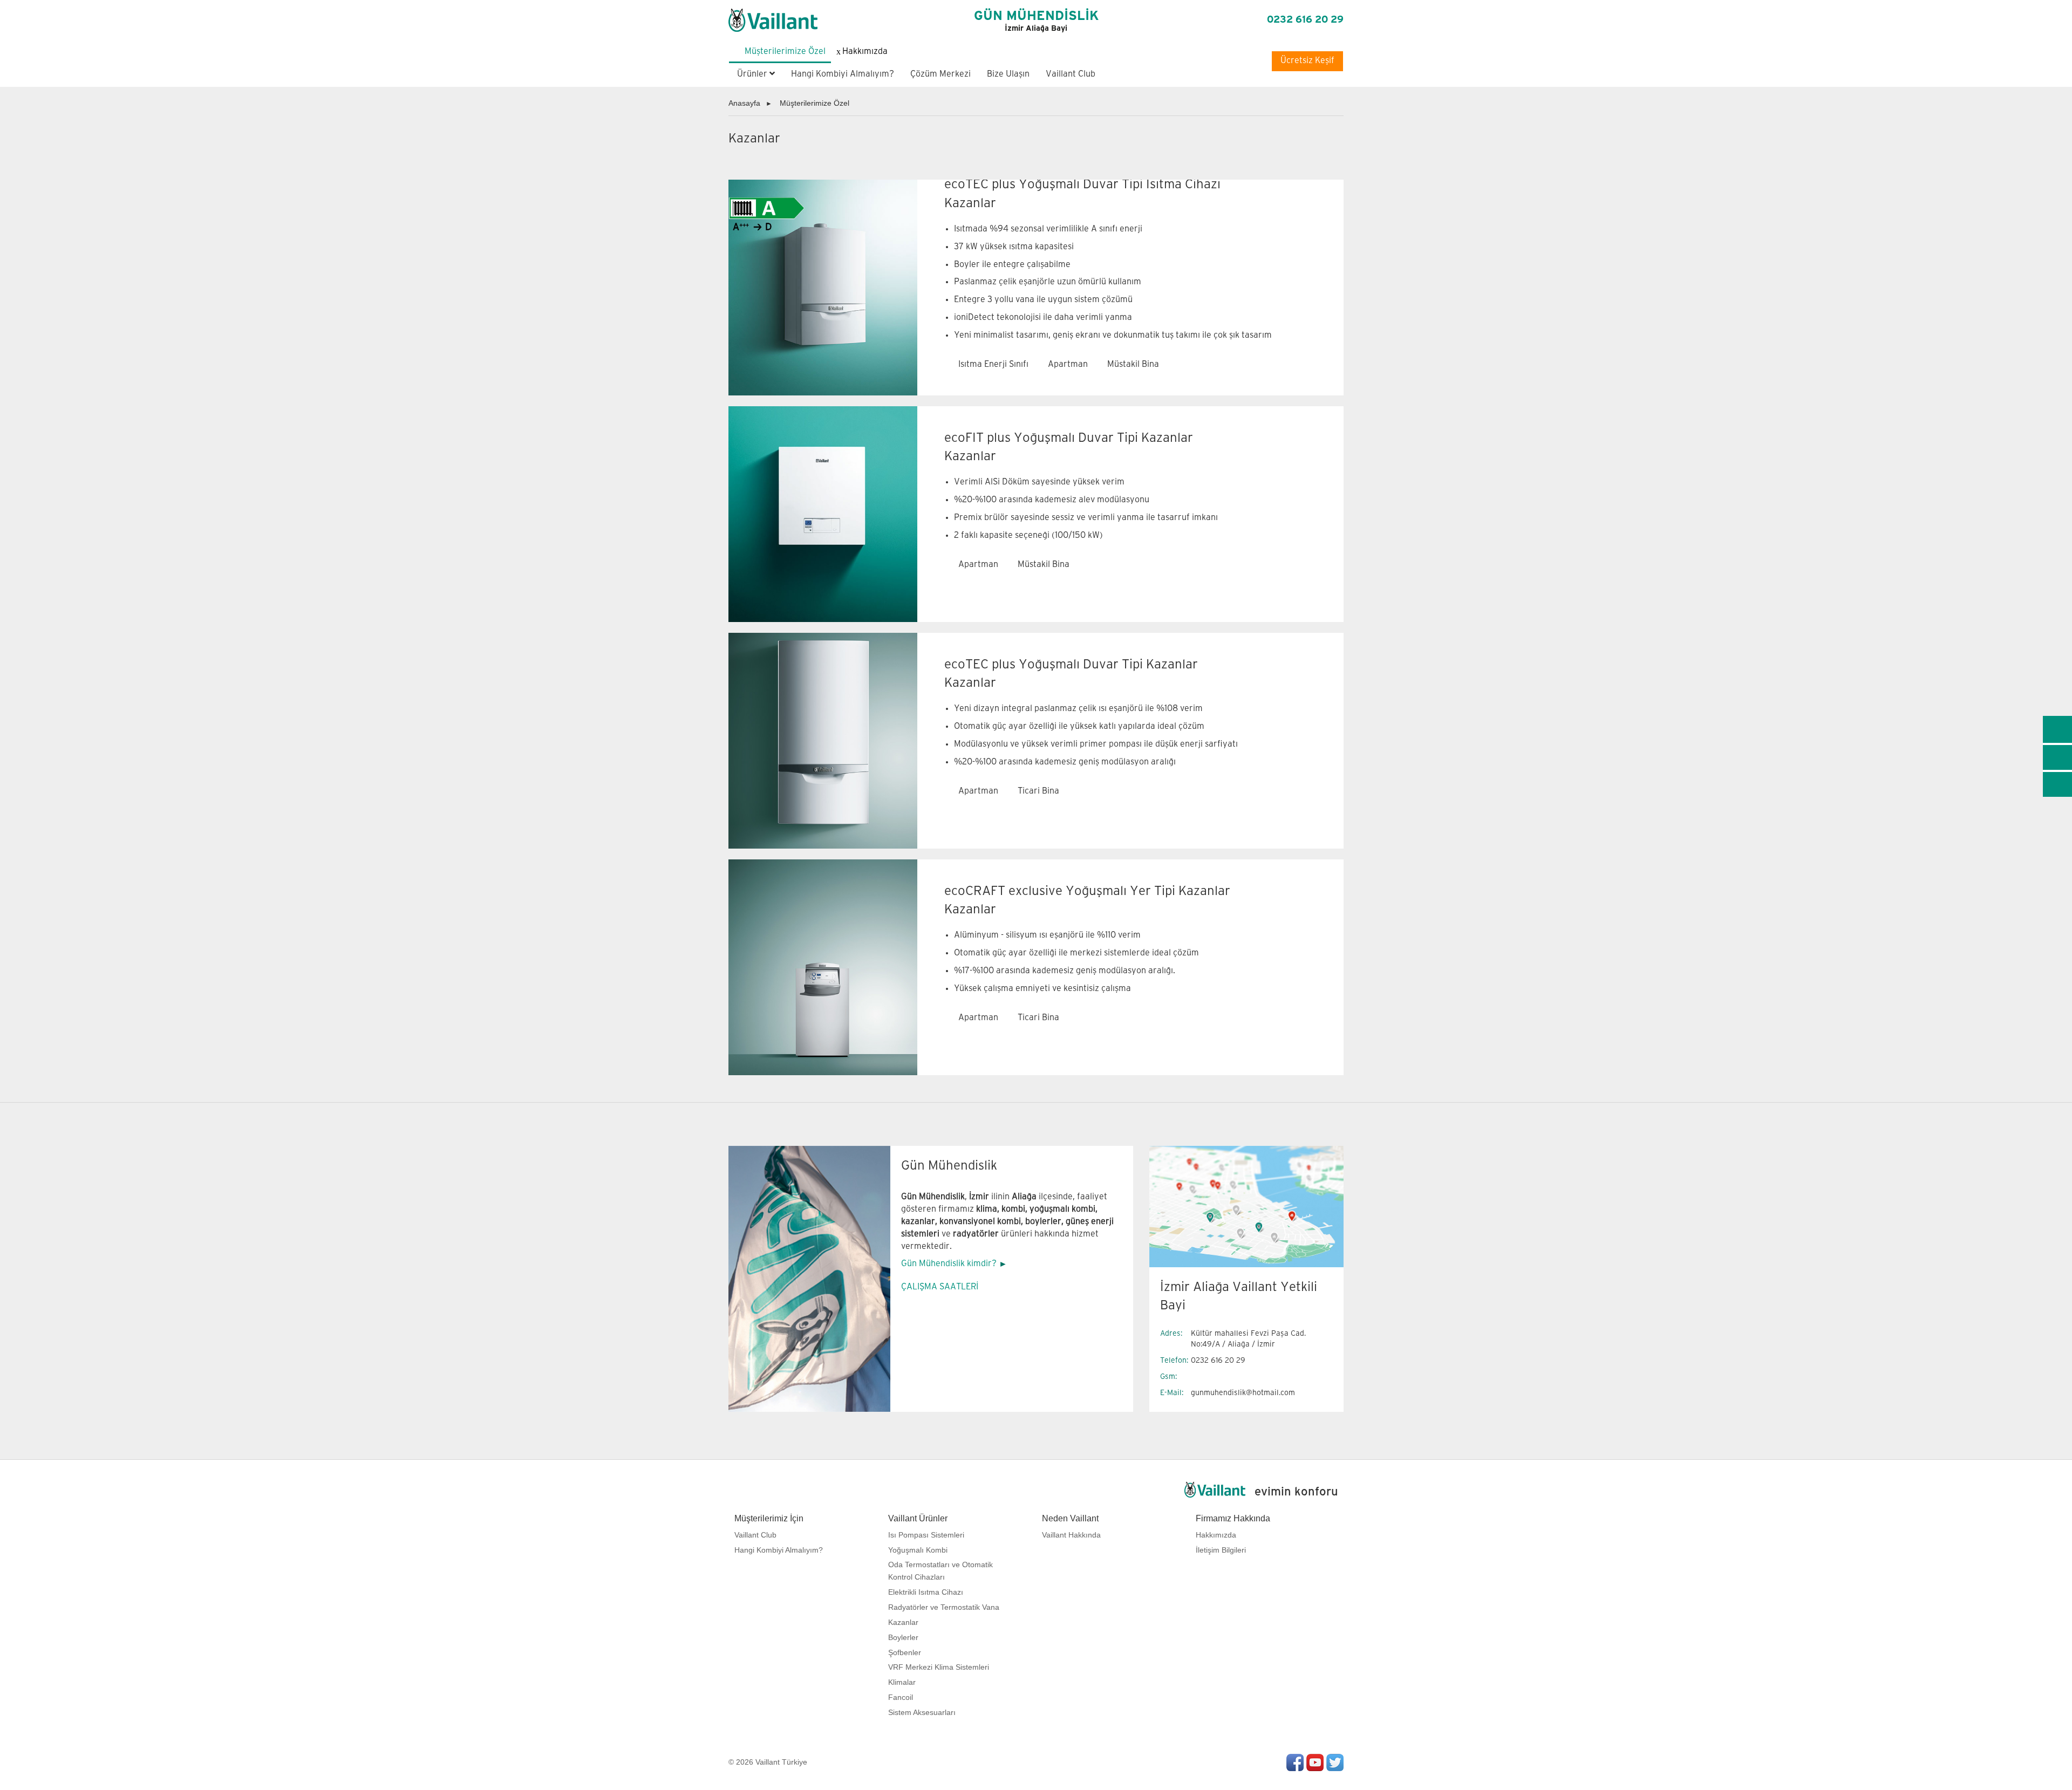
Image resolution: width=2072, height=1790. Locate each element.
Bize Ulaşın (1008, 74)
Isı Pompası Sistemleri (926, 1535)
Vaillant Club (1071, 74)
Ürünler (753, 74)
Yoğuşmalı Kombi (918, 1550)
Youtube (1315, 1762)
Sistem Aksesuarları (922, 1712)
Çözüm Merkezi (940, 74)
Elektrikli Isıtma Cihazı (926, 1592)
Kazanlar (903, 1622)
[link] (2057, 729)
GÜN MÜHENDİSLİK (1036, 21)
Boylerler (903, 1637)
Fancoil (901, 1697)
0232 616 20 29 (1305, 20)
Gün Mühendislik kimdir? (949, 1264)
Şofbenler (905, 1652)
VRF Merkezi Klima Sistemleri (939, 1667)
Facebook (1295, 1762)
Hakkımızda (1216, 1535)
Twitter (1335, 1762)
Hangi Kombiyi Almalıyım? (843, 74)
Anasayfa (744, 103)
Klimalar (902, 1682)
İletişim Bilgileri (1221, 1550)
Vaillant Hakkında (1071, 1535)
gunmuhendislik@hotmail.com (1243, 1393)
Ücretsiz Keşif (1307, 61)
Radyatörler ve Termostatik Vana (944, 1607)
